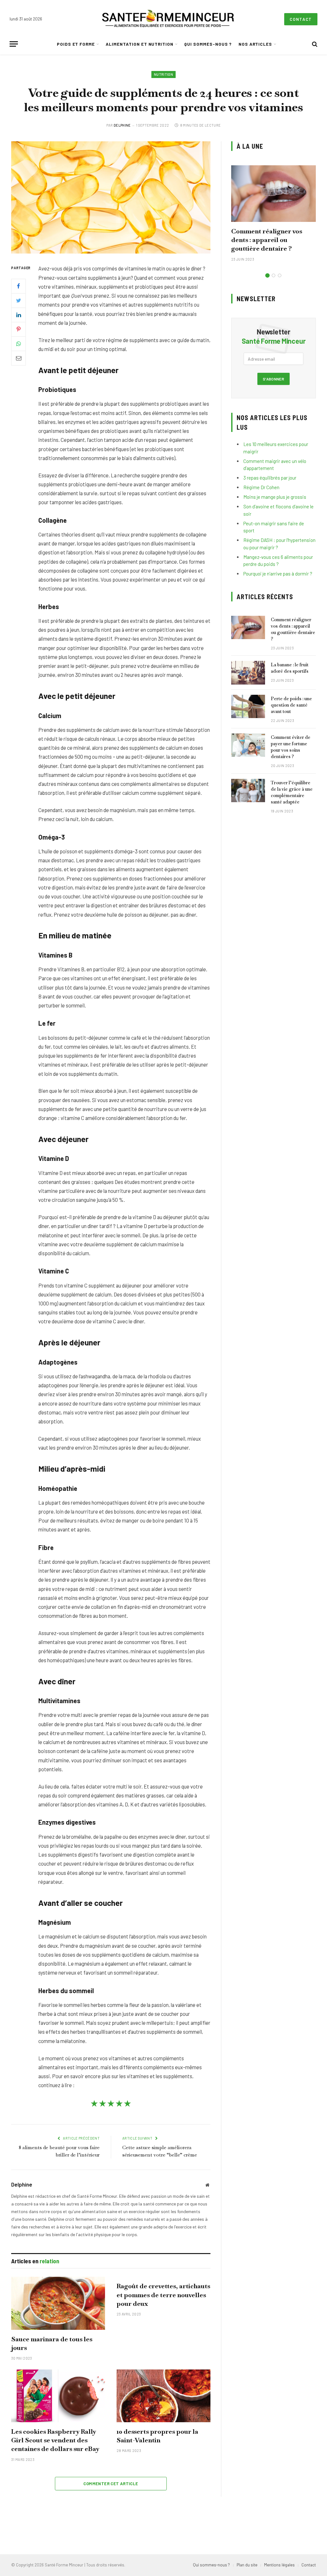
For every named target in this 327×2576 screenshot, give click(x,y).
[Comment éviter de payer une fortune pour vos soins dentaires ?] (248, 745)
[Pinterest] (19, 329)
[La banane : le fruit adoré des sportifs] (248, 673)
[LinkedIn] (19, 315)
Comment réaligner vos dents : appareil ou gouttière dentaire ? (267, 240)
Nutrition (163, 74)
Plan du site (247, 2565)
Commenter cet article (111, 2484)
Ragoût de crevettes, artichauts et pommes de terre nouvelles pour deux (163, 2295)
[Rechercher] (314, 44)
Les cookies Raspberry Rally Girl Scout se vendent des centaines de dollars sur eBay (55, 2440)
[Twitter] (19, 301)
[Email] (19, 358)
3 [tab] (280, 275)
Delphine (122, 125)
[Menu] (14, 44)
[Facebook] (19, 286)
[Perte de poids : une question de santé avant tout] (248, 706)
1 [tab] (267, 275)
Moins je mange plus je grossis (275, 497)
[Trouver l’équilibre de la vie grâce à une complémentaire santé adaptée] (248, 791)
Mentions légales (279, 2565)
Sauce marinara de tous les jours (52, 2343)
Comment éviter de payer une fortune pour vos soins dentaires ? (291, 747)
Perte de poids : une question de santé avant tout (291, 705)
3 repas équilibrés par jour (270, 478)
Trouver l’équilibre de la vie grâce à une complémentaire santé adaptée (292, 792)
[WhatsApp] (19, 344)
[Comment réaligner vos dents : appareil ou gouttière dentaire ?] (274, 194)
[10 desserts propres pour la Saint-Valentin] (163, 2396)
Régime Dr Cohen (261, 487)
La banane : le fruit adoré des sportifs (290, 668)
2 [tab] (274, 275)
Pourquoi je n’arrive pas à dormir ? (278, 574)
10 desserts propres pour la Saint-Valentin (157, 2436)
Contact (301, 19)
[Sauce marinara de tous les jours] (58, 2303)
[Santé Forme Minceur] (168, 19)
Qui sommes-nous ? (208, 44)
